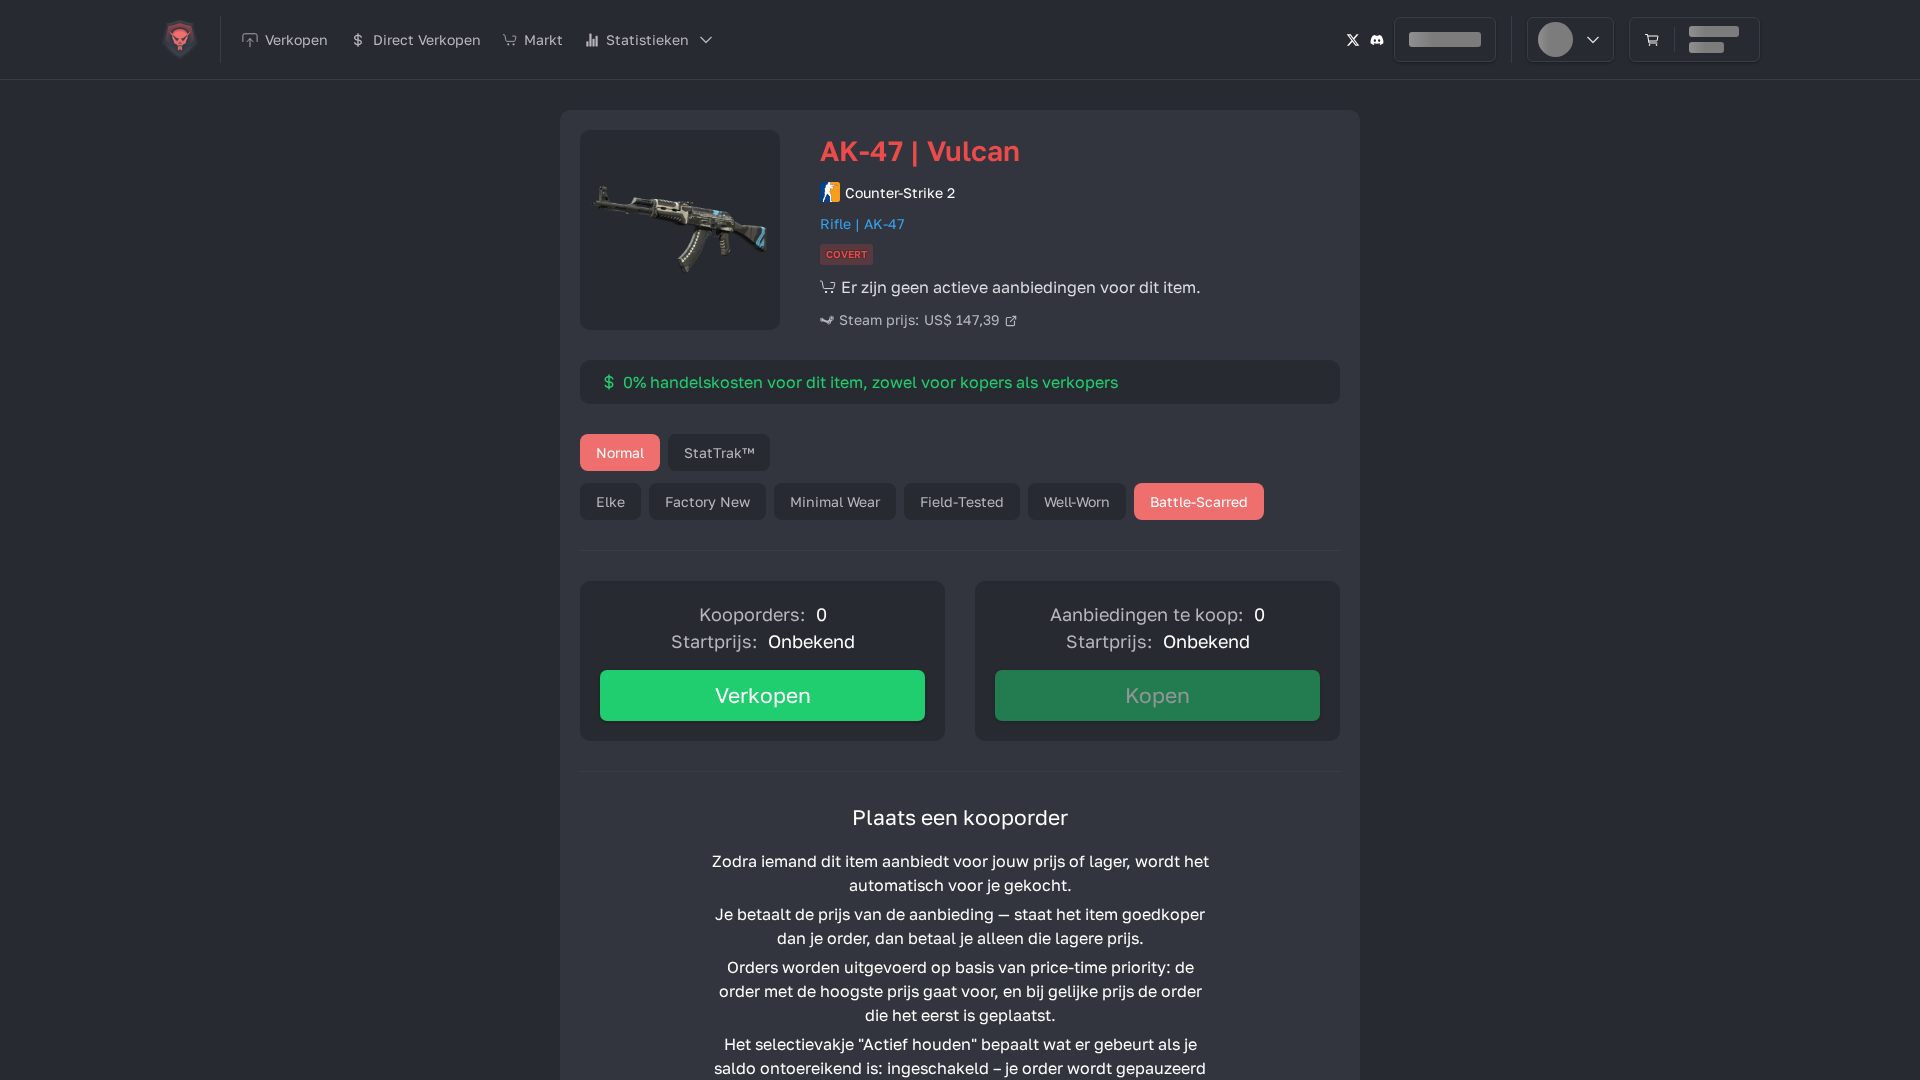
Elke (610, 501)
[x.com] (1353, 39)
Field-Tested (962, 501)
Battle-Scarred (1199, 501)
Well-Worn (1077, 501)
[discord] (1377, 39)
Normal (620, 452)
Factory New (707, 501)
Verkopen (763, 695)
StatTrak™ (719, 452)
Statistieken (647, 39)
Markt (543, 39)
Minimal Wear (835, 501)
